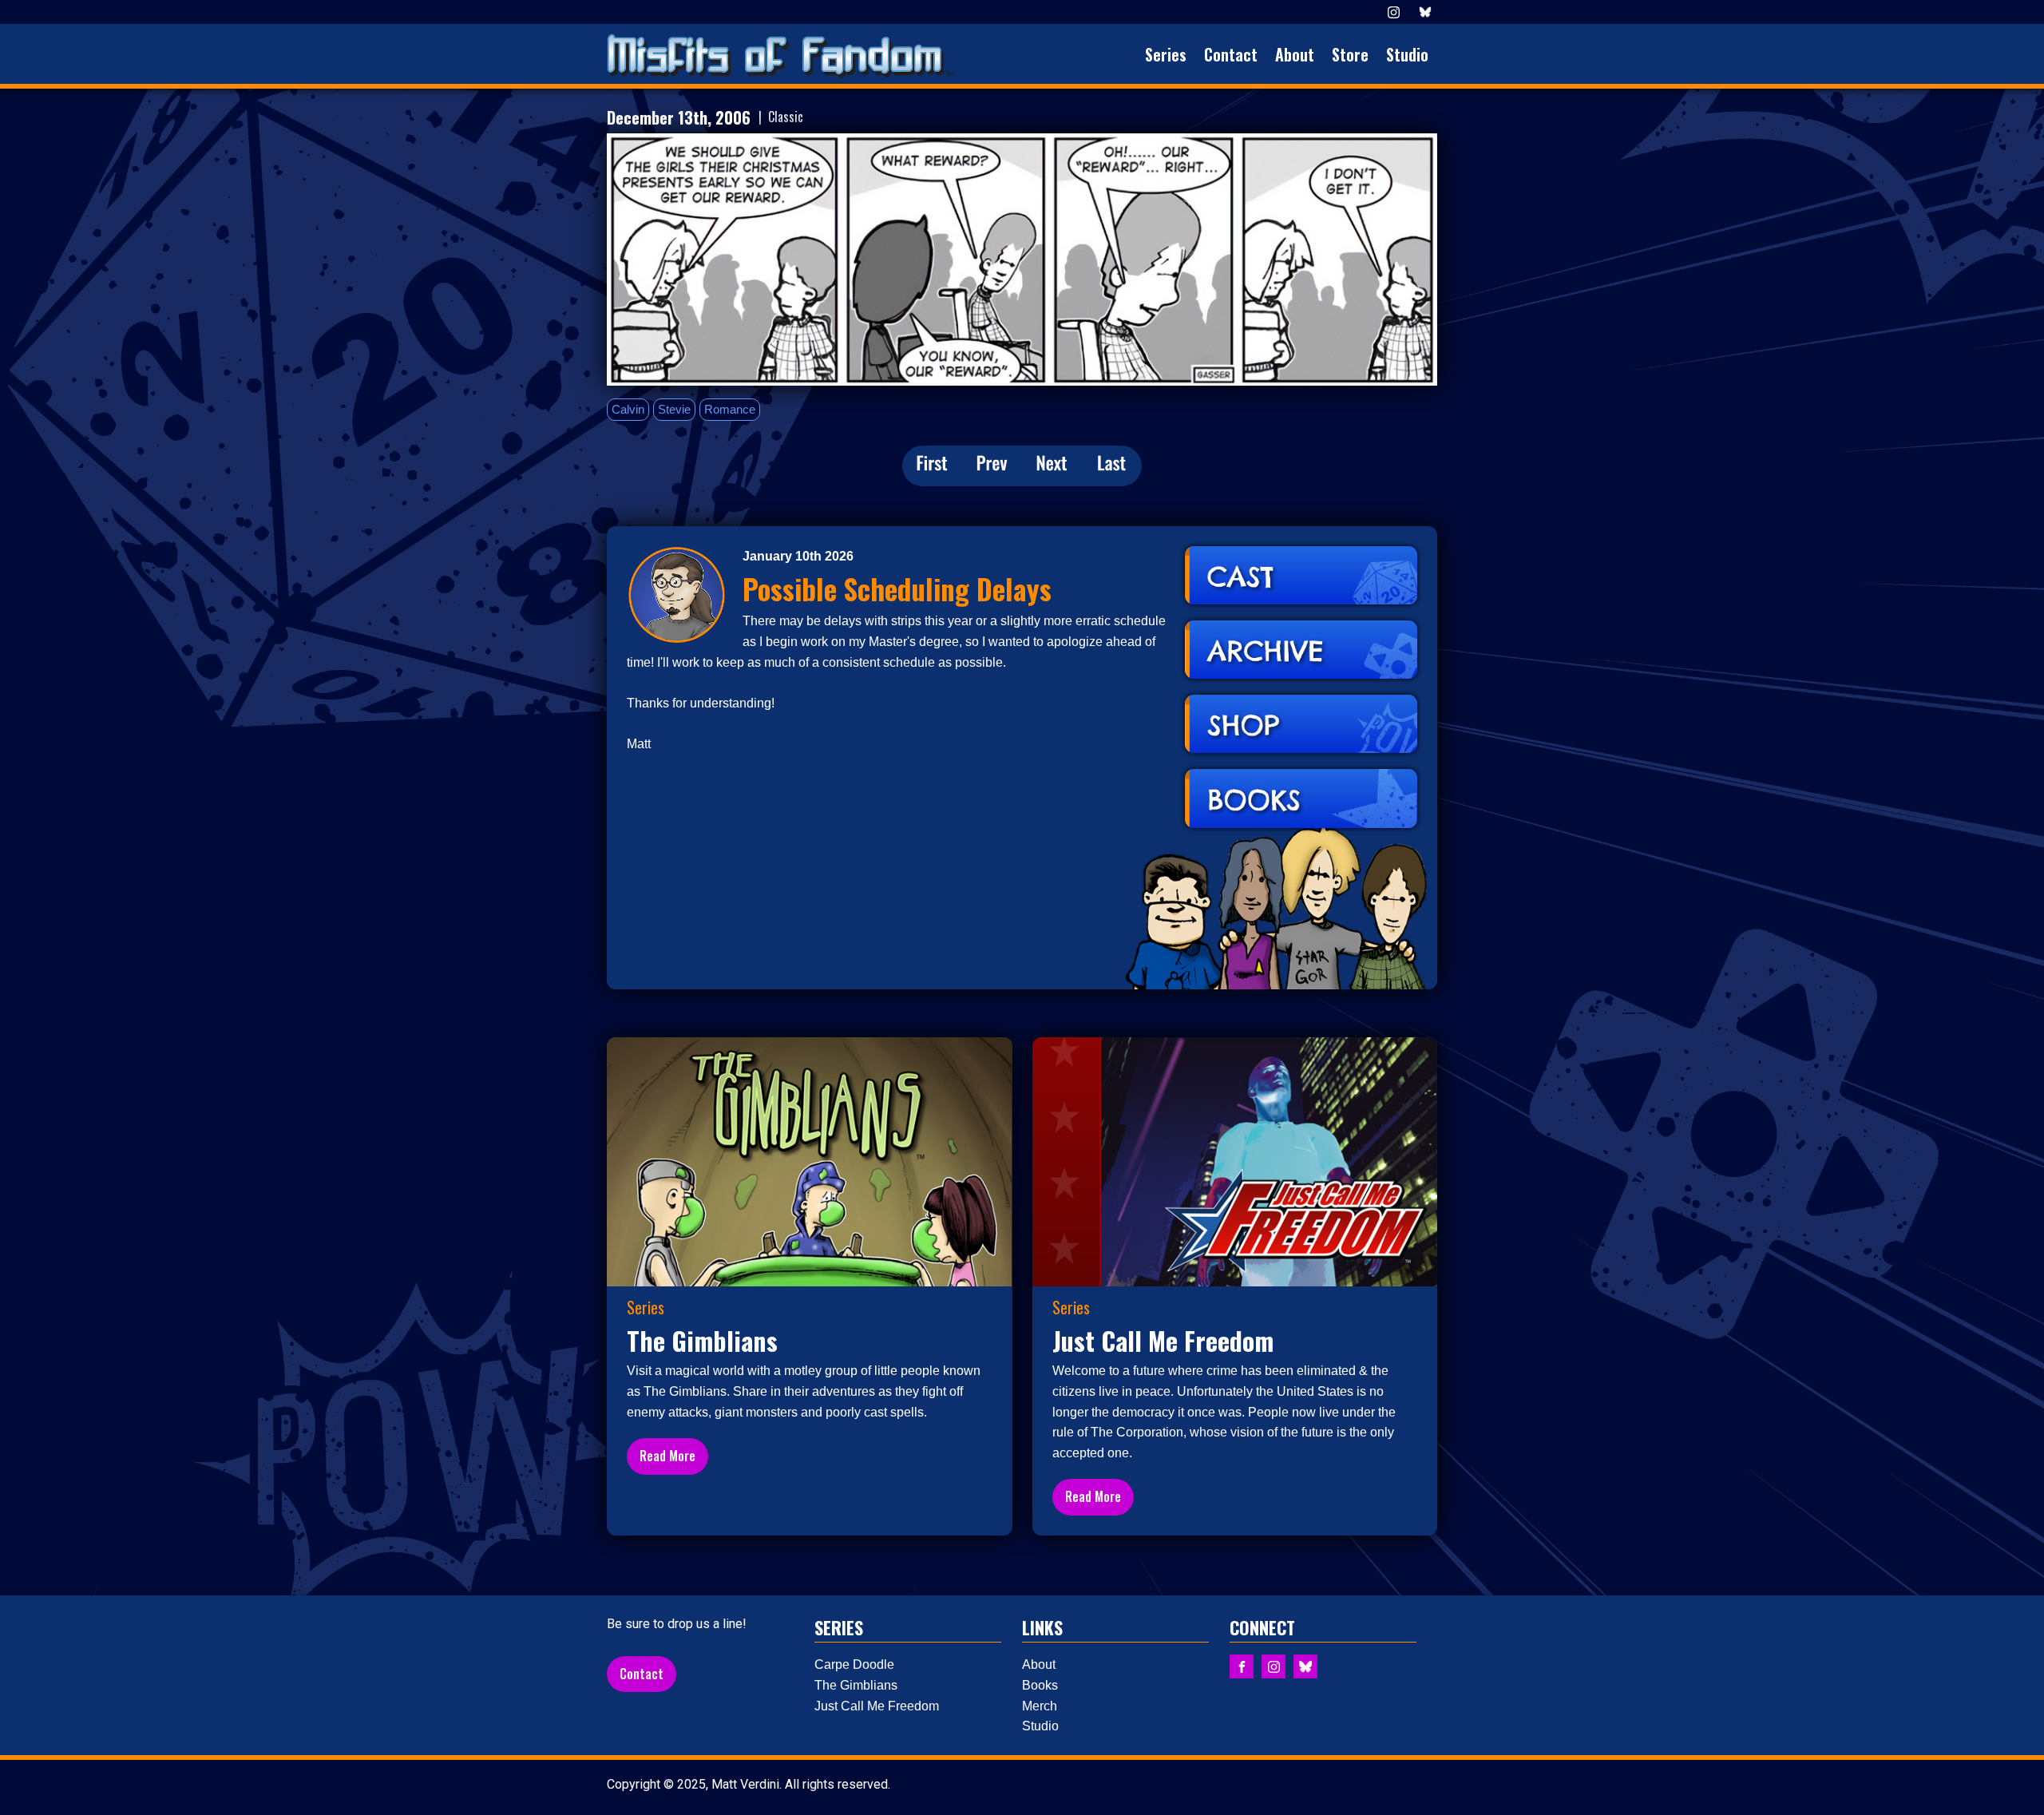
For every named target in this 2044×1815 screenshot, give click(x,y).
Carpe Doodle (854, 1664)
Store (1350, 54)
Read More (667, 1456)
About (1295, 54)
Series (1166, 54)
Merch (1040, 1706)
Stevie (674, 409)
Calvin (628, 409)
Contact (1231, 54)
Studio (1407, 54)
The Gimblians (856, 1685)
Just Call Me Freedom (877, 1706)
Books (1040, 1685)
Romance (730, 409)
